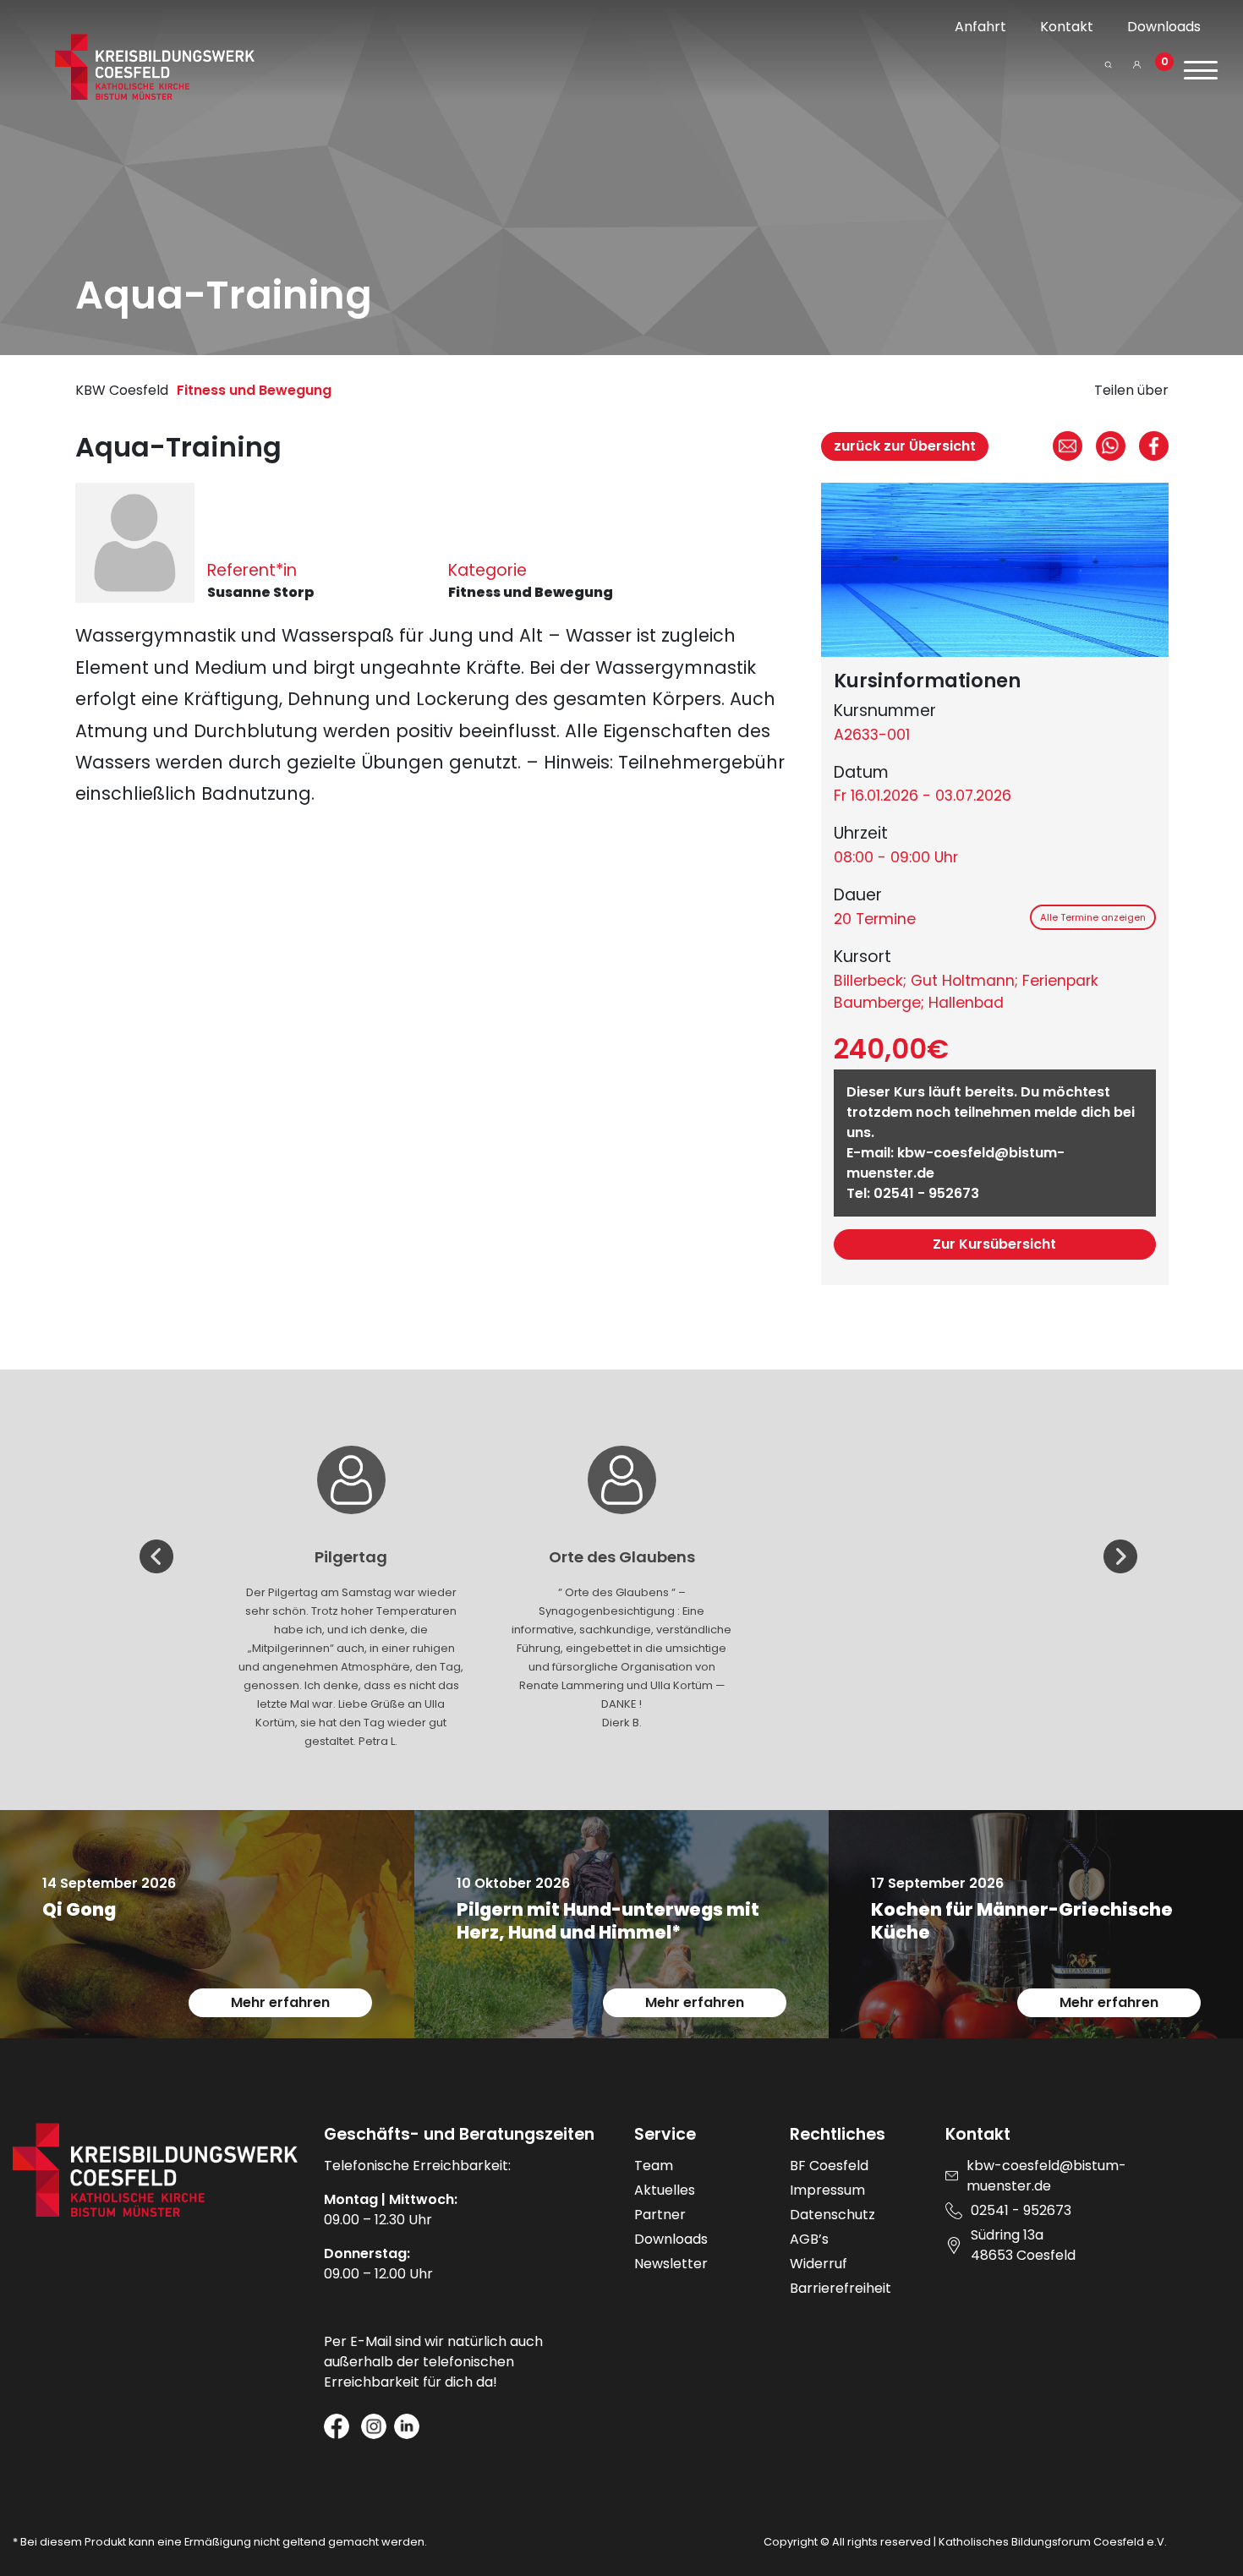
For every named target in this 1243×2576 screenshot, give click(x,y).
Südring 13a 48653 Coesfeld (1023, 2245)
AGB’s (809, 2239)
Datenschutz (832, 2215)
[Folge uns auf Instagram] (374, 2426)
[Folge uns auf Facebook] (337, 2426)
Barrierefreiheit (841, 2288)
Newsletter (671, 2264)
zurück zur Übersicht (905, 446)
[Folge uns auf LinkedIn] (407, 2426)
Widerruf (819, 2264)
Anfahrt (980, 27)
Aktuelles (665, 2190)
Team (654, 2166)
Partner (660, 2215)
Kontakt (1067, 27)
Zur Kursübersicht (994, 1244)
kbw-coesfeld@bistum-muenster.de (1046, 2176)
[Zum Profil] (1137, 71)
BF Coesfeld (829, 2166)
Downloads (1164, 27)
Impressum (827, 2190)
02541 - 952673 (926, 1193)
